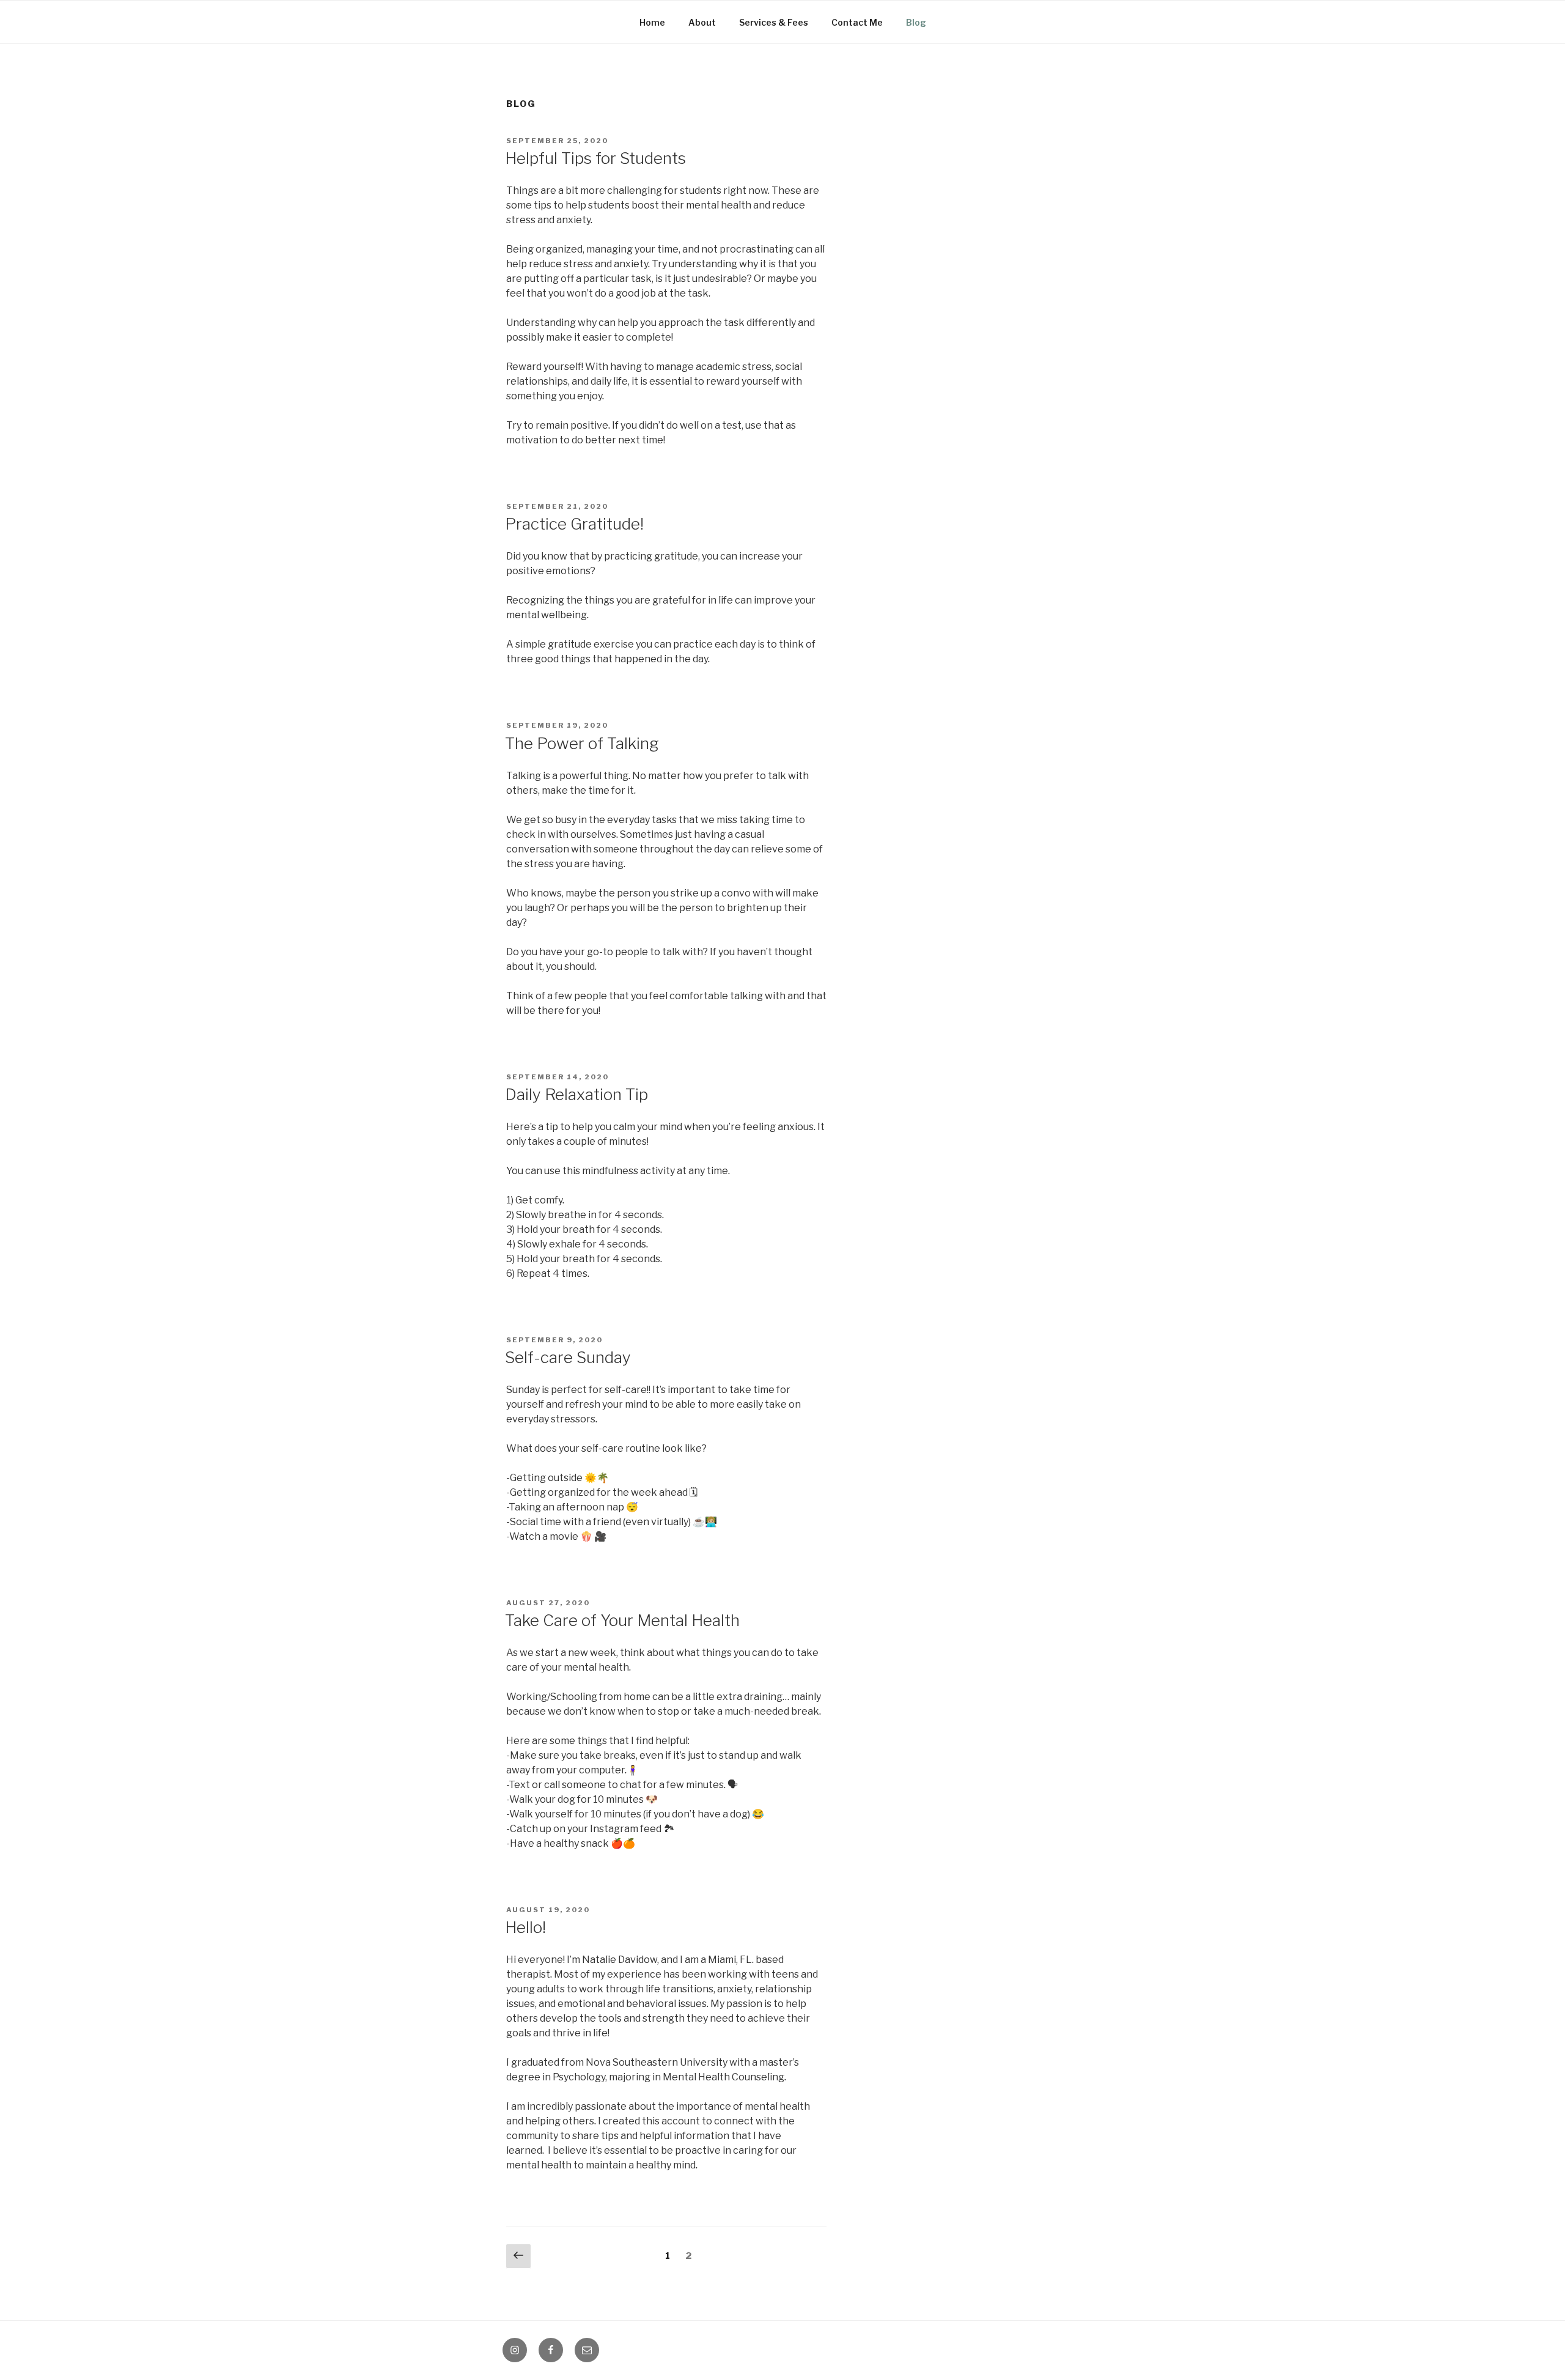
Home (652, 22)
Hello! (525, 1927)
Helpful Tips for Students (595, 158)
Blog (916, 22)
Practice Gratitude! (574, 524)
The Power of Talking (582, 743)
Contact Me (857, 22)
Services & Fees (774, 22)
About (702, 22)
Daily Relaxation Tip (576, 1094)
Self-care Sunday (568, 1357)
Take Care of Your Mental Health (622, 1620)
